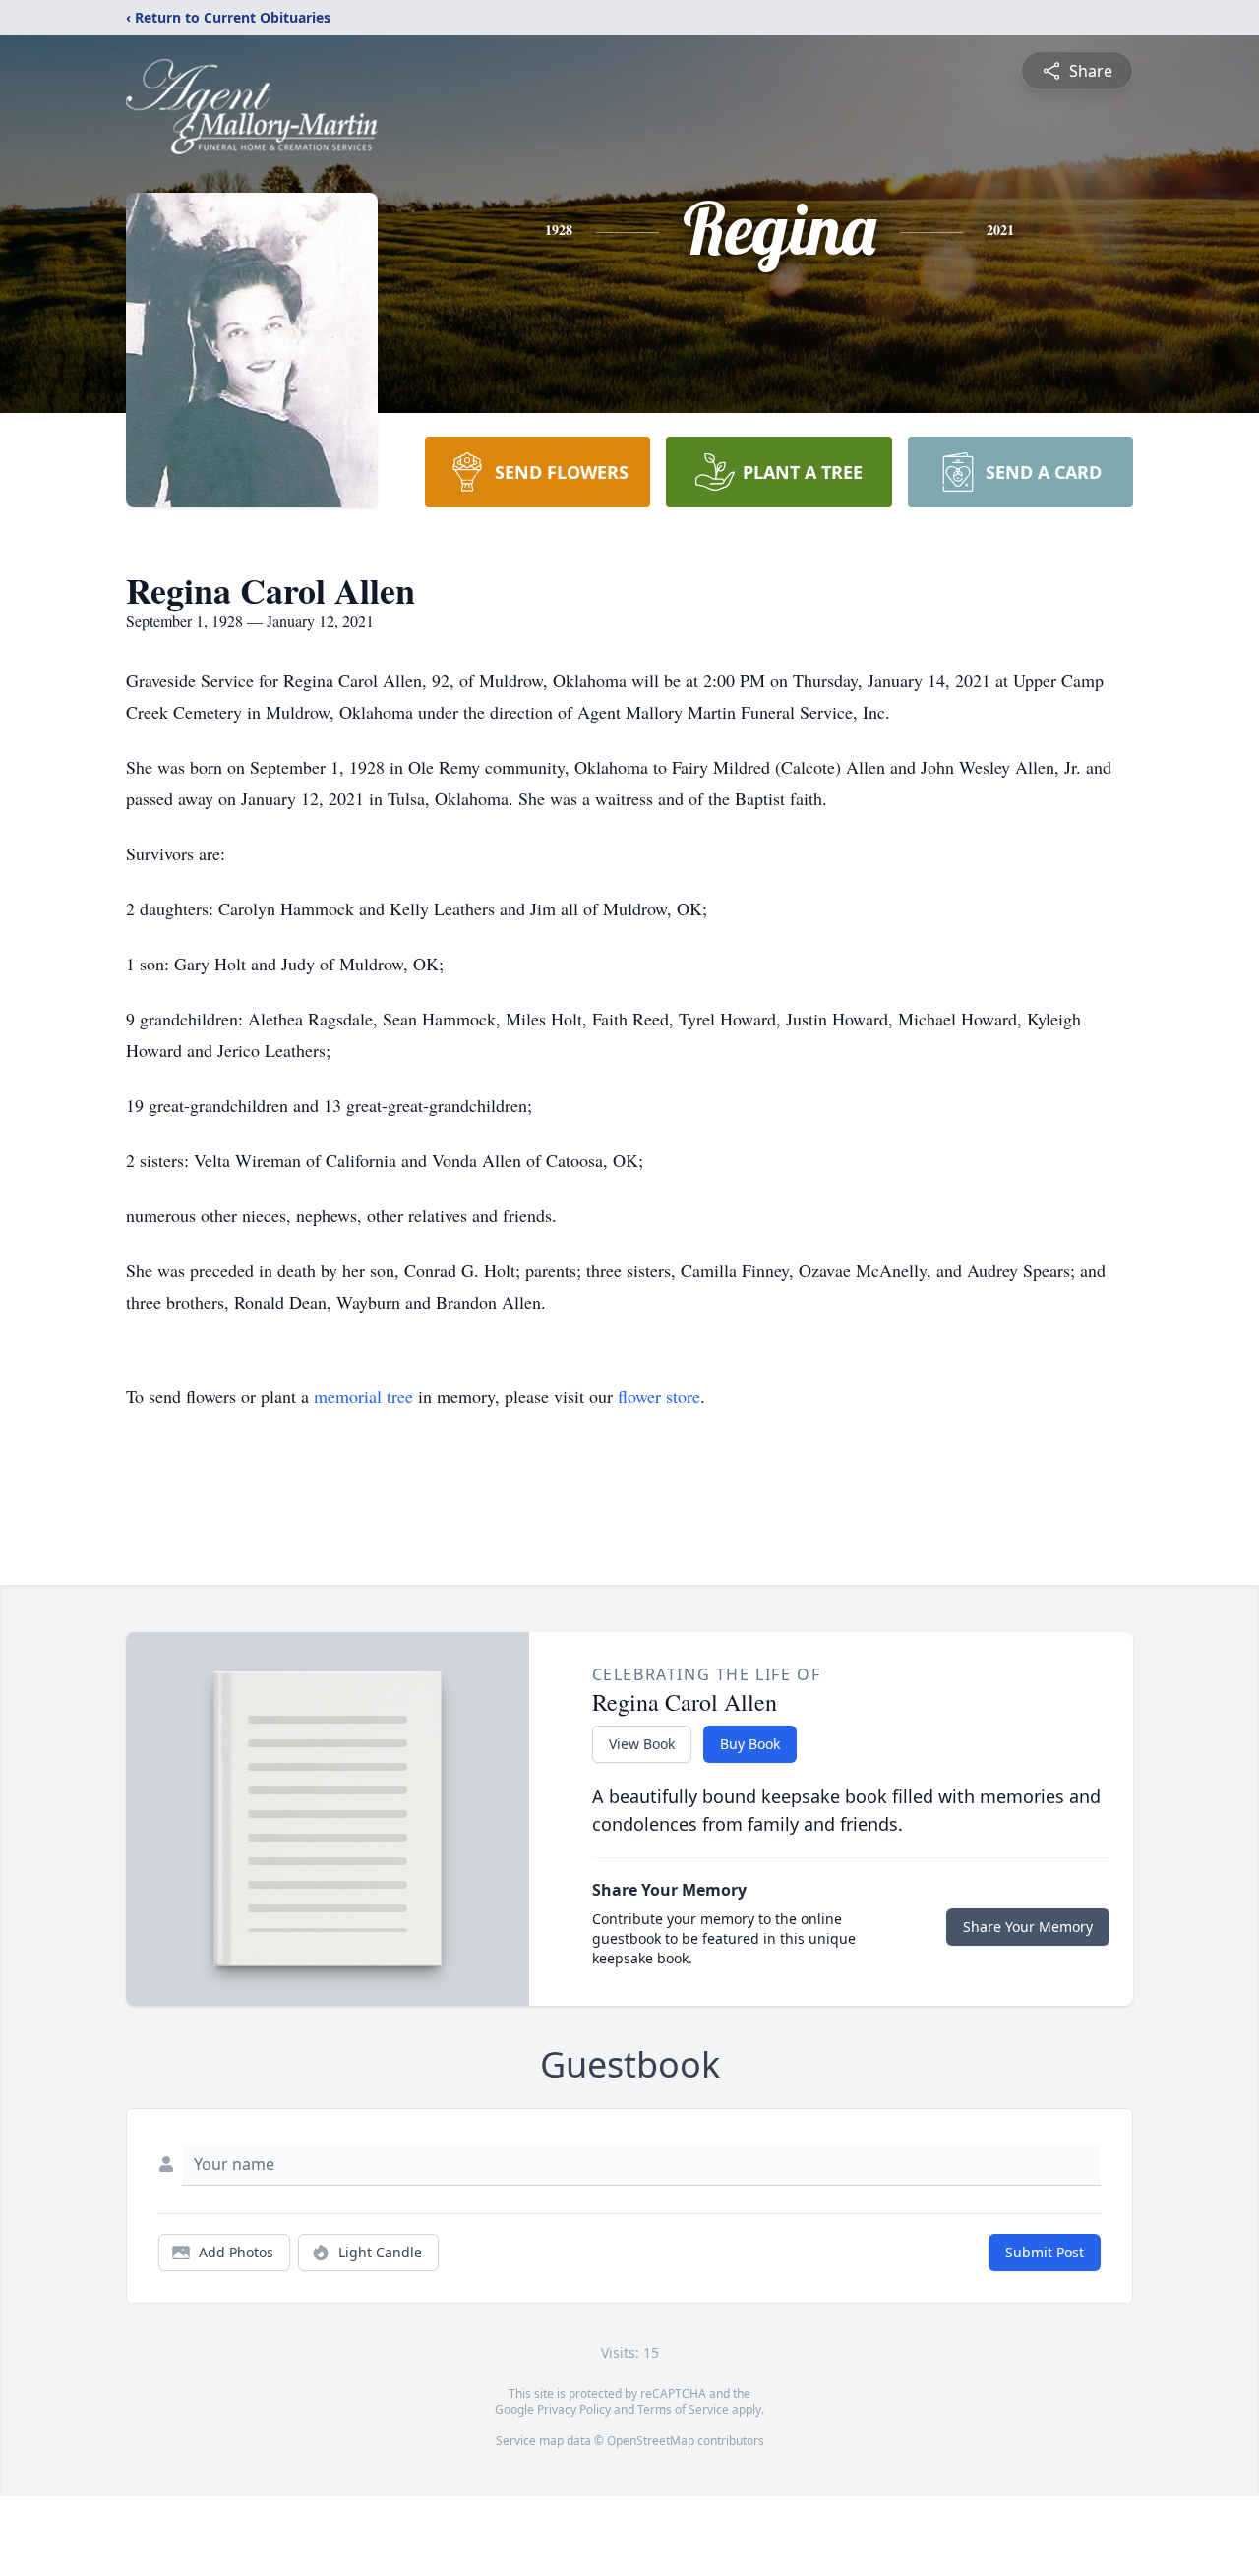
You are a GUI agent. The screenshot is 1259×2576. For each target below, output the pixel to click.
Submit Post (1045, 2252)
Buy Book (750, 1744)
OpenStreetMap (651, 2441)
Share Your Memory (1028, 1927)
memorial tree (363, 1396)
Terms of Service (683, 2409)
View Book (642, 1744)
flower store (659, 1396)
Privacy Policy (574, 2409)
